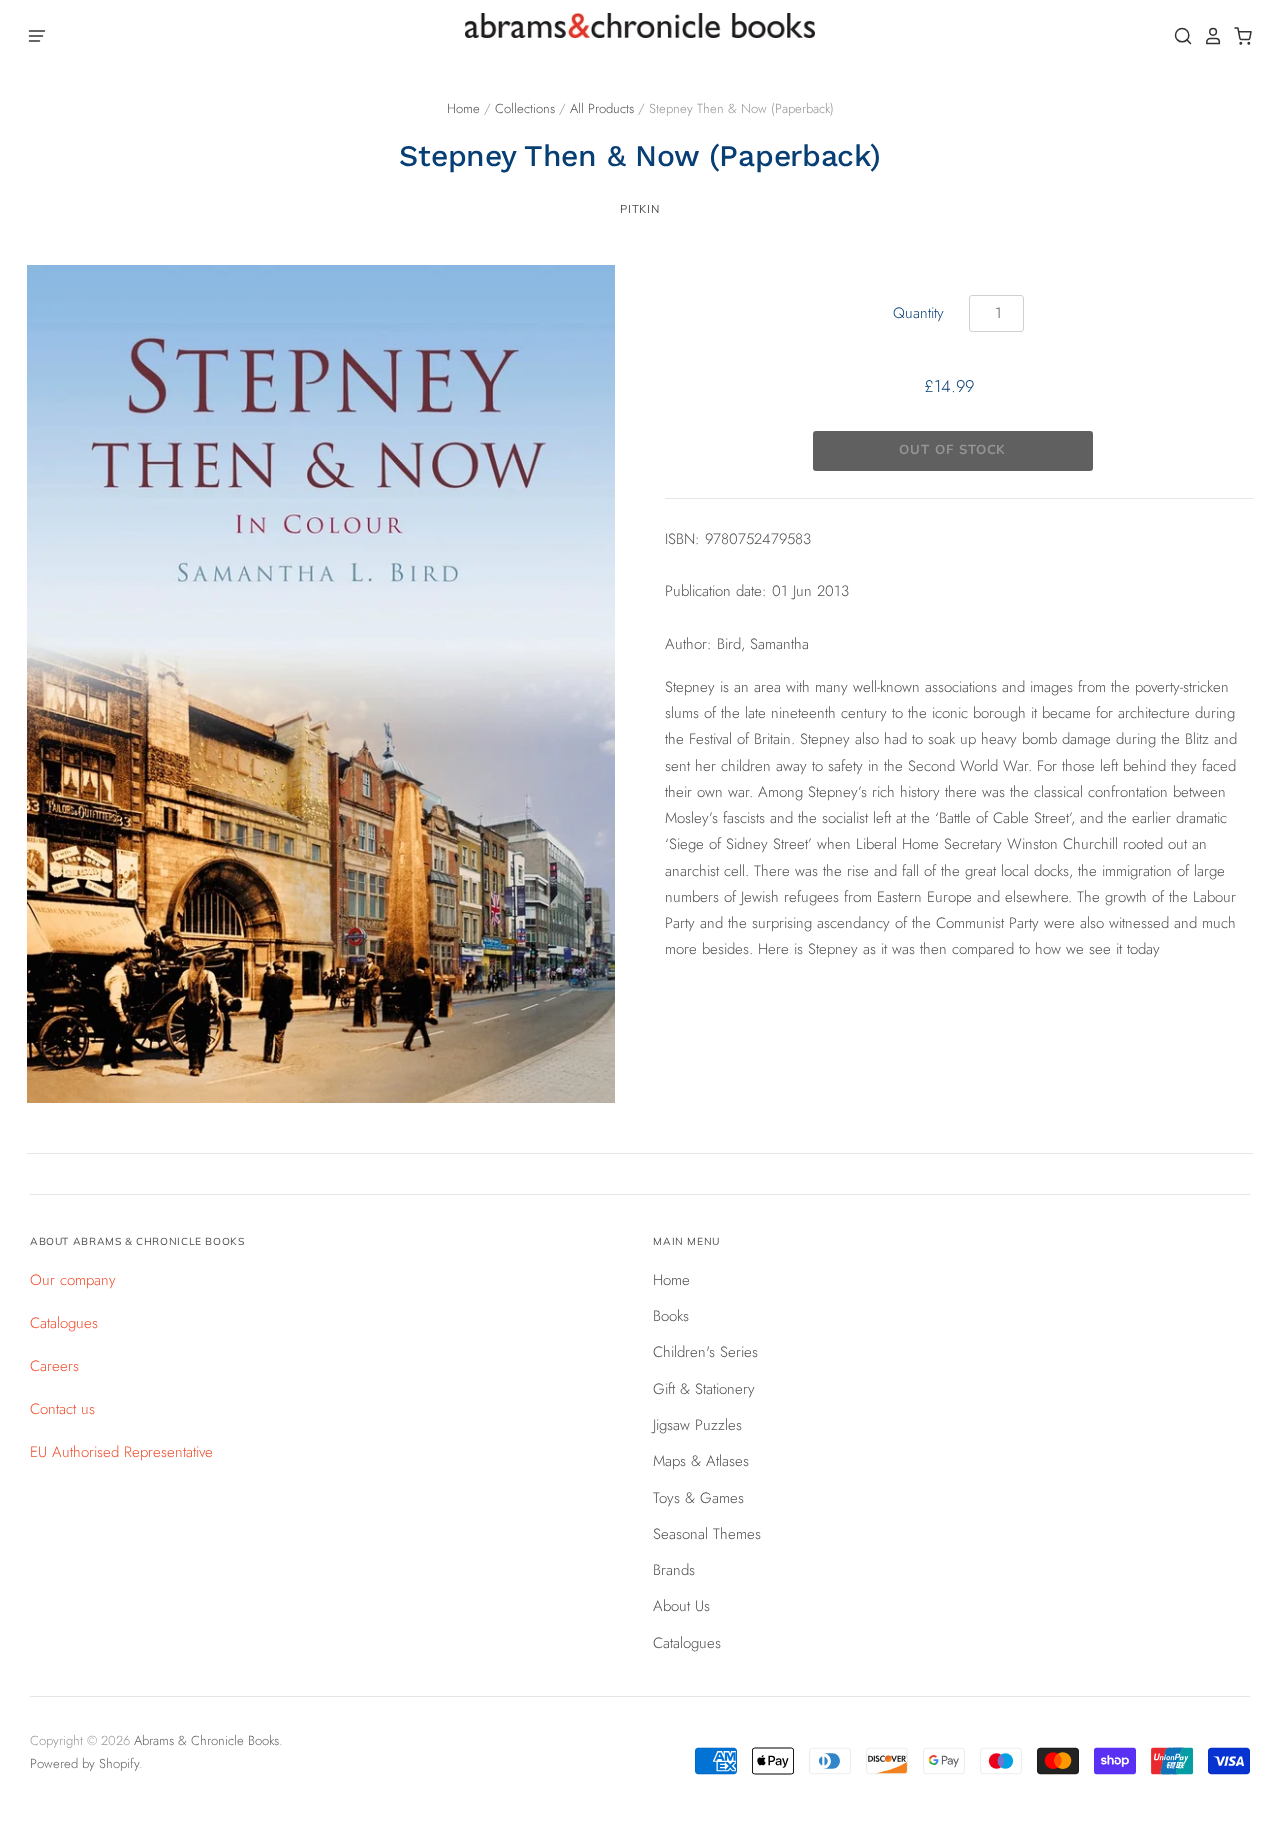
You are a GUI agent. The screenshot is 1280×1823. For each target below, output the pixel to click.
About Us (681, 1606)
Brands (674, 1570)
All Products (602, 108)
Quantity (918, 313)
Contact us (62, 1409)
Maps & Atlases (701, 1461)
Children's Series (705, 1352)
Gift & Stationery (704, 1389)
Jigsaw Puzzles (697, 1425)
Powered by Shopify (84, 1763)
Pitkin (639, 209)
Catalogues (64, 1323)
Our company (73, 1280)
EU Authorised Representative (121, 1452)
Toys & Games (698, 1498)
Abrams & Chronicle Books (206, 1740)
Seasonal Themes (707, 1534)
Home (463, 108)
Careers (54, 1366)
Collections (525, 108)
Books (671, 1316)
